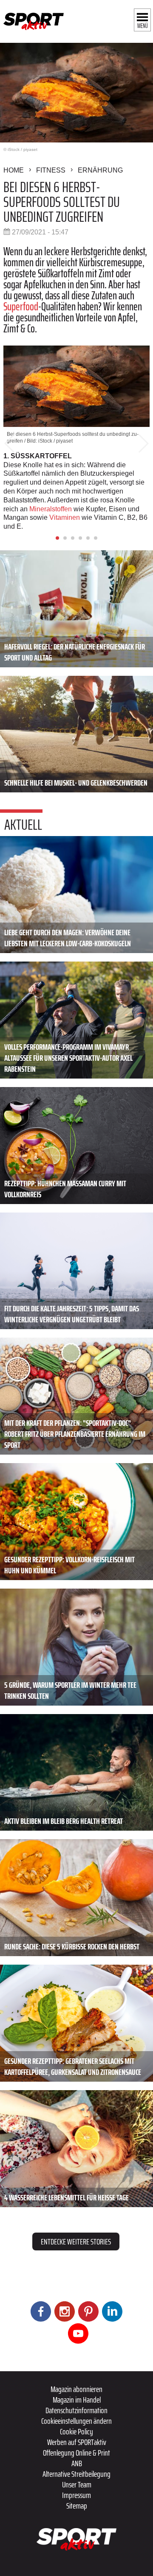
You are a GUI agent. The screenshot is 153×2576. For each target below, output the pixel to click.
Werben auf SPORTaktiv (77, 2442)
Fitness (51, 170)
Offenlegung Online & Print (76, 2453)
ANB (77, 2463)
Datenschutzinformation (76, 2410)
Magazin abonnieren (76, 2389)
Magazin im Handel (77, 2400)
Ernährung (100, 170)
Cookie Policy (76, 2431)
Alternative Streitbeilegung (76, 2474)
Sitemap (77, 2506)
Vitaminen (65, 517)
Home (14, 170)
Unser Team (77, 2484)
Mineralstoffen (51, 509)
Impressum (76, 2495)
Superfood (21, 306)
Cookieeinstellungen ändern (76, 2421)
